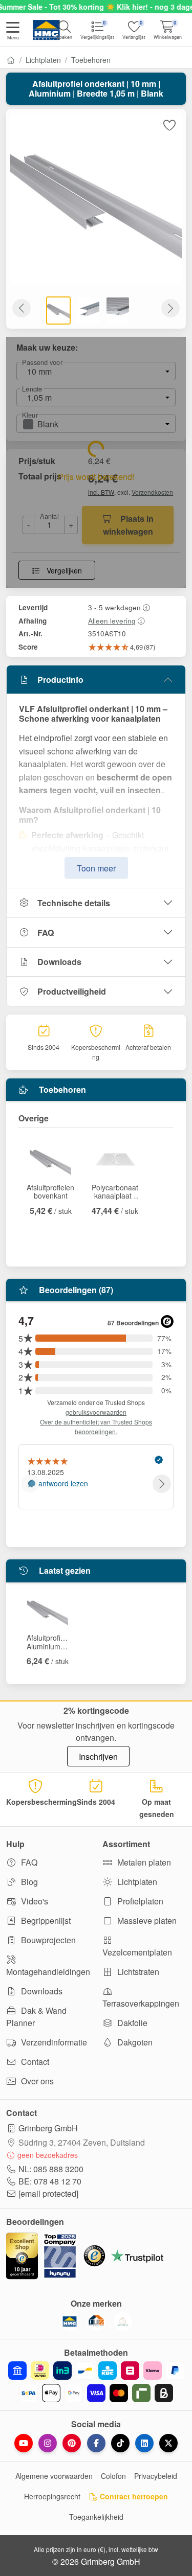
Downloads (59, 962)
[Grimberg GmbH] (123, 2321)
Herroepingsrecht (52, 2496)
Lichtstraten (137, 1972)
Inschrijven (98, 1756)
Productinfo (60, 680)
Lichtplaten (43, 60)
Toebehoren (91, 60)
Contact (34, 2062)
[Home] (11, 60)
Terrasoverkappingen (141, 2003)
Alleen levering (112, 620)
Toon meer (96, 868)
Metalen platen (143, 1862)
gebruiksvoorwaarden (96, 1412)
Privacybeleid (156, 2476)
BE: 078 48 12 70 (50, 2181)
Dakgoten (134, 2042)
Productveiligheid (72, 991)
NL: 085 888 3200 (51, 2169)
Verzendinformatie (53, 2042)
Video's (34, 1901)
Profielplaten (139, 1901)
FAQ (46, 933)
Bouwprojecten (47, 1940)
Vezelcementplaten (137, 1952)
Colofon (113, 2476)
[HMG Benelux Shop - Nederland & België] (70, 2321)
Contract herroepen (133, 2496)
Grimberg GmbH (48, 2128)
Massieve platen (146, 1920)
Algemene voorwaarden (54, 2476)
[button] (13, 32)
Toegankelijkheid (96, 2517)
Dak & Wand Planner (36, 2017)
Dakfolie (131, 2023)
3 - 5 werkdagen (114, 607)
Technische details (74, 903)
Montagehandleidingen (48, 1972)
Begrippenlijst (45, 1920)
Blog (28, 1882)
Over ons (36, 2081)
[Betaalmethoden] (96, 2382)
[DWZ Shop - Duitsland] (96, 2321)
